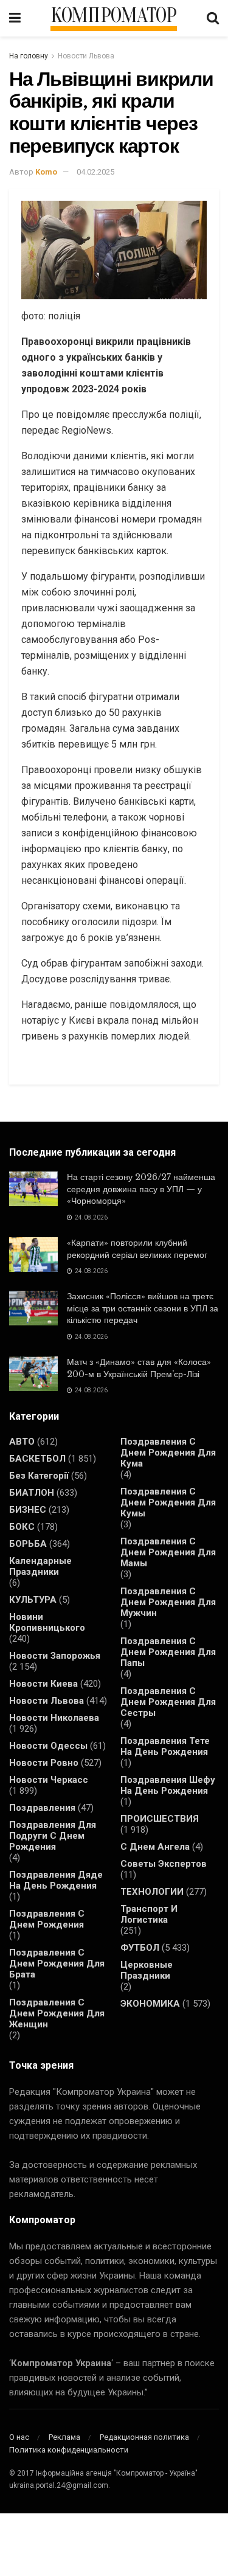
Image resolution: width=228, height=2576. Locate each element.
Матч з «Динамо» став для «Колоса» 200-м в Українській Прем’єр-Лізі (139, 1368)
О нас (19, 2437)
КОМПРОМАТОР (114, 16)
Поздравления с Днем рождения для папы (168, 1652)
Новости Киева (43, 1684)
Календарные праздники (40, 1566)
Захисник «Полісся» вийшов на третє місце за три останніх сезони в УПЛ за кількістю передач (143, 1308)
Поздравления (42, 1808)
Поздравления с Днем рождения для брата (57, 1963)
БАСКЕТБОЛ (37, 1459)
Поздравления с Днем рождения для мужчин (168, 1602)
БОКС (22, 1527)
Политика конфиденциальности (69, 2450)
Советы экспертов (164, 1864)
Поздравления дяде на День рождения (56, 1880)
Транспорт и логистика (149, 1914)
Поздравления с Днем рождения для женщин (57, 2013)
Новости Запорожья (55, 1656)
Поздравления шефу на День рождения (168, 1785)
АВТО (22, 1442)
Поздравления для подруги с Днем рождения (53, 1836)
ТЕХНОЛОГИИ (152, 1892)
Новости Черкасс (49, 1780)
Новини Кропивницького (47, 1622)
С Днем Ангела (155, 1847)
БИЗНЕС (28, 1510)
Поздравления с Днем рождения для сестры (168, 1702)
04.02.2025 (95, 172)
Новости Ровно (44, 1763)
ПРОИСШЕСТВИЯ (160, 1819)
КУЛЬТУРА (33, 1600)
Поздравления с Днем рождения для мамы (168, 1552)
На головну (29, 56)
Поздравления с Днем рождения (47, 1919)
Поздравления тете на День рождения (165, 1746)
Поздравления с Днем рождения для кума (168, 1453)
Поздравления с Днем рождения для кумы (168, 1502)
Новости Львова (86, 56)
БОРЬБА (28, 1544)
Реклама (64, 2437)
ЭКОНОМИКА (150, 2004)
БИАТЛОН (32, 1493)
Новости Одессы (48, 1746)
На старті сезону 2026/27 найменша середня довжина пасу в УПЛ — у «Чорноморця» (141, 1189)
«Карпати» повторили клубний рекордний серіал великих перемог (137, 1249)
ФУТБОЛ (140, 1948)
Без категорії (39, 1476)
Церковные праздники (147, 1970)
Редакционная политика (144, 2437)
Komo (46, 172)
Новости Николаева (54, 1718)
